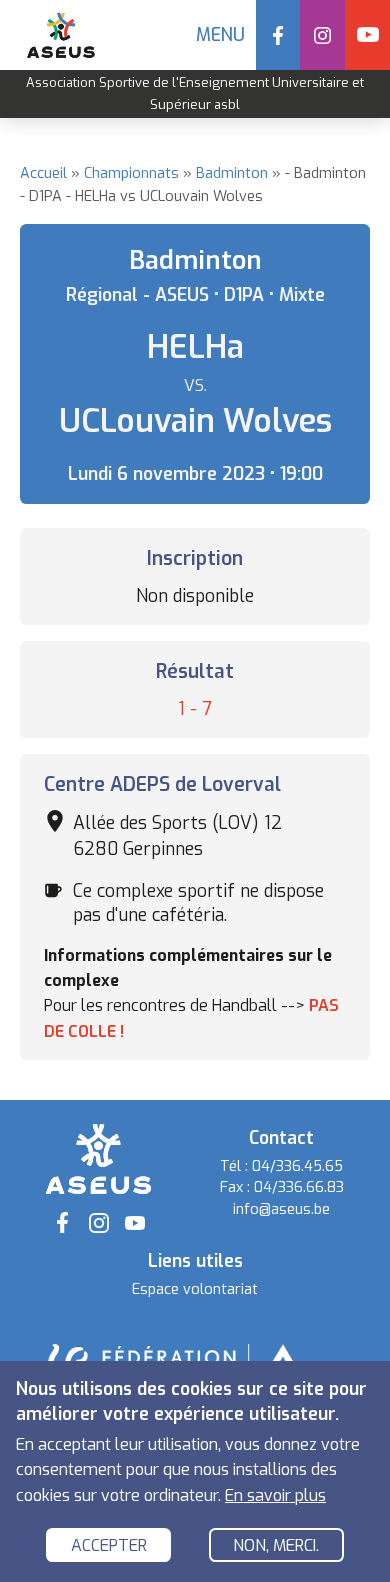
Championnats (131, 173)
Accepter (109, 1545)
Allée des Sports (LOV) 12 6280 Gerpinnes (177, 836)
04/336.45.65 (297, 1166)
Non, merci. (276, 1545)
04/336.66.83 (299, 1187)
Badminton (232, 173)
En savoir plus (275, 1495)
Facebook (278, 35)
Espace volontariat (195, 1289)
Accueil (43, 173)
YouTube (367, 35)
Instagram (322, 35)
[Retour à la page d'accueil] (98, 1157)
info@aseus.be (281, 1209)
